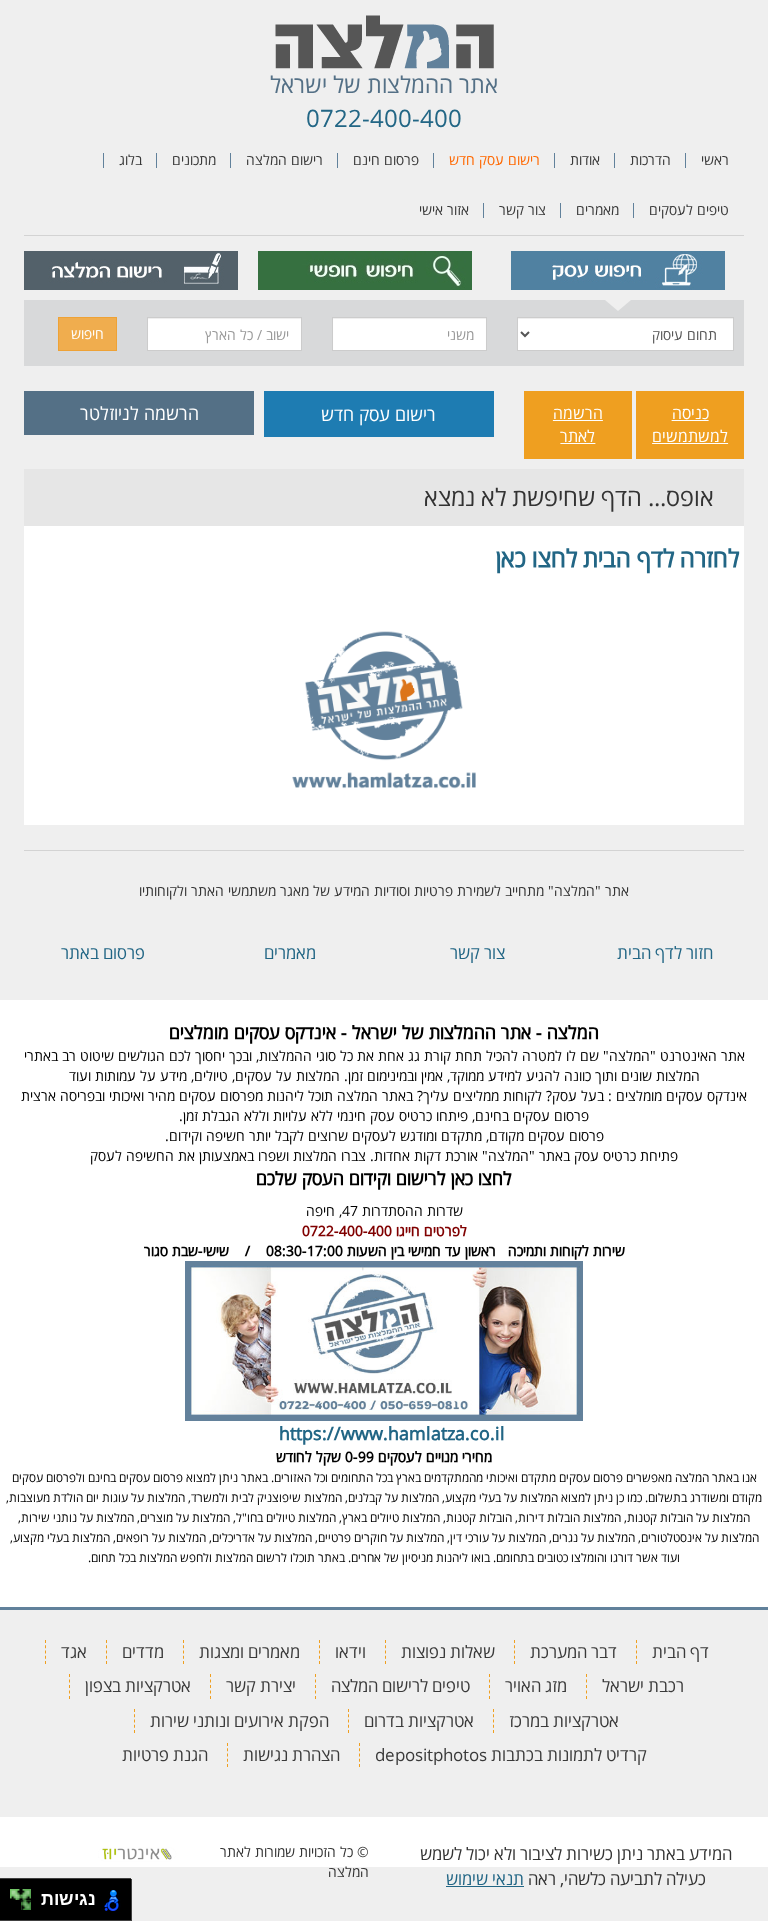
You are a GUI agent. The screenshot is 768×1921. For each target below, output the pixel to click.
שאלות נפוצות (448, 1651)
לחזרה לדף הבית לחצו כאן (617, 557)
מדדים (143, 1651)
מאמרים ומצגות (249, 1651)
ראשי (715, 159)
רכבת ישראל (643, 1685)
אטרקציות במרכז (564, 1720)
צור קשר (522, 209)
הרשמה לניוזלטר (139, 413)
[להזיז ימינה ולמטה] (26, 1905)
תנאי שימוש (485, 1878)
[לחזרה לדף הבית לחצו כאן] (384, 695)
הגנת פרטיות (165, 1754)
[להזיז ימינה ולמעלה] (26, 1894)
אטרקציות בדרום (419, 1720)
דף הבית (680, 1651)
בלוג (130, 159)
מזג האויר (536, 1685)
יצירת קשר (261, 1685)
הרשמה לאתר (578, 424)
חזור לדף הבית (665, 952)
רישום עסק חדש (494, 159)
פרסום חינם (386, 159)
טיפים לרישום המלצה (400, 1685)
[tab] (617, 270)
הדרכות (650, 159)
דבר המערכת (573, 1651)
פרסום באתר (103, 952)
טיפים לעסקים (689, 209)
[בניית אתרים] (137, 1851)
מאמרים (597, 209)
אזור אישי (444, 209)
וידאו (350, 1651)
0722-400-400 (384, 117)
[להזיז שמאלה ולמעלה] (15, 1894)
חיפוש (87, 333)
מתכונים (194, 159)
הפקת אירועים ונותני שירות (239, 1720)
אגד (74, 1651)
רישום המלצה (284, 159)
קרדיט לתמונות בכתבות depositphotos (511, 1754)
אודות (585, 159)
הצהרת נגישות (291, 1754)
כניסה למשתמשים (690, 424)
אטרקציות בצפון (138, 1685)
